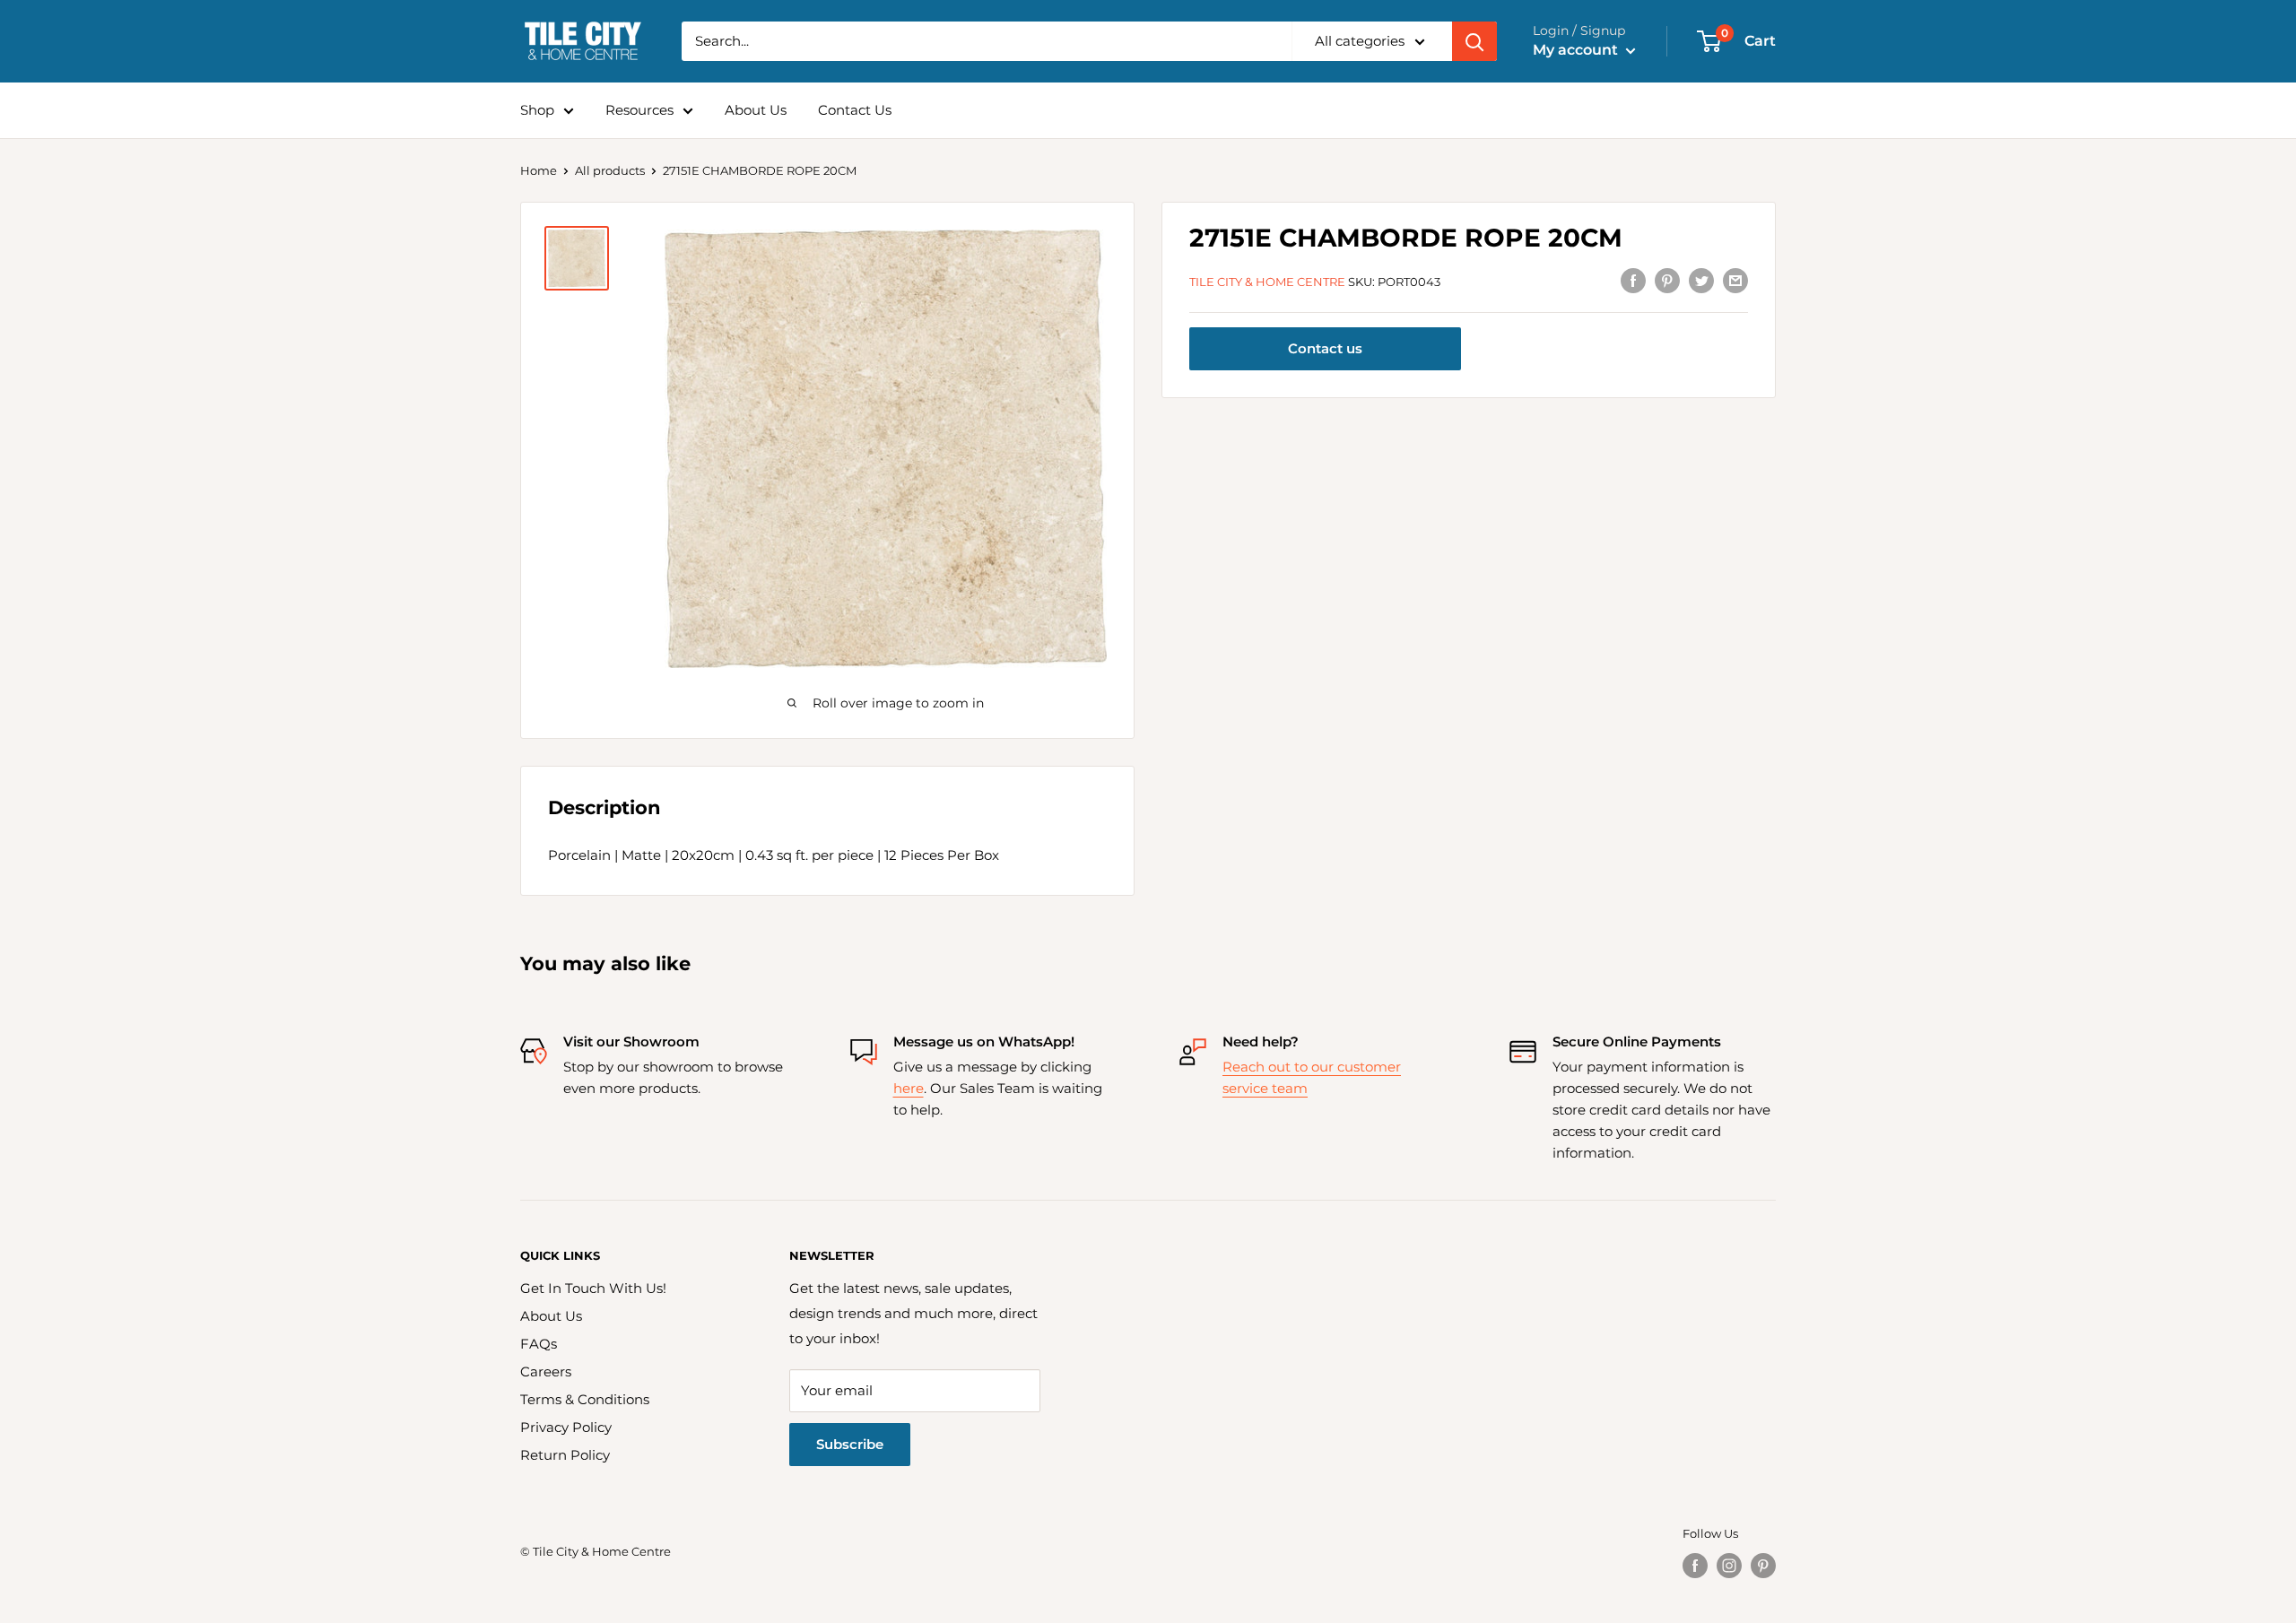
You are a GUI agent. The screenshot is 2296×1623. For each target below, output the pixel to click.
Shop (537, 110)
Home (539, 170)
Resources (639, 110)
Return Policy (565, 1455)
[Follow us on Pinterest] (1763, 1566)
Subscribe (850, 1444)
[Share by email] (1735, 280)
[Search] (1474, 41)
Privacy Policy (566, 1427)
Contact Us (855, 110)
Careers (546, 1371)
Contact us (1325, 349)
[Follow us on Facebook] (1695, 1566)
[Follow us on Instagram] (1729, 1566)
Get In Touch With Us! (593, 1288)
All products (610, 170)
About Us (756, 110)
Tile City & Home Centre (1267, 282)
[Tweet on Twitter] (1701, 280)
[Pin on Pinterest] (1667, 280)
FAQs (539, 1344)
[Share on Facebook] (1633, 280)
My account (1577, 50)
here (909, 1088)
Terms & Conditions (585, 1399)
